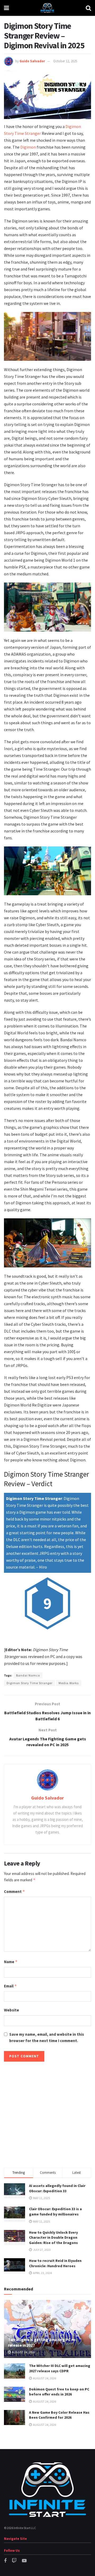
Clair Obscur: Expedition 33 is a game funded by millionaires (55, 2212)
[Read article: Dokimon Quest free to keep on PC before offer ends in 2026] (15, 2394)
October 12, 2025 (65, 61)
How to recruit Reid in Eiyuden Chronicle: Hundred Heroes (55, 2263)
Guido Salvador (32, 61)
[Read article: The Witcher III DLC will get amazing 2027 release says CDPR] (15, 2371)
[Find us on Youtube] (24, 2561)
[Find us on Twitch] (14, 2561)
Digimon (28, 147)
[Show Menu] (6, 8)
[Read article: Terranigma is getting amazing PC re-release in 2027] (47, 2331)
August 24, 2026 (23, 2352)
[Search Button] (88, 8)
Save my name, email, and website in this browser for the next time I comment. (47, 2037)
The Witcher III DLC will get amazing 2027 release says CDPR (60, 2368)
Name (11, 1962)
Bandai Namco (28, 1675)
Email (10, 1986)
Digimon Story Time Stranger (30, 1683)
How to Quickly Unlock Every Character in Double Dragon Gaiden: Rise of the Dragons (53, 2238)
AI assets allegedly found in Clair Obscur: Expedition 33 (57, 2188)
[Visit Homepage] (47, 8)
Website (11, 2010)
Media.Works (69, 1683)
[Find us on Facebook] (5, 2561)
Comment (15, 1891)
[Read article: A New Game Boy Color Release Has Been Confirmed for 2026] (15, 2418)
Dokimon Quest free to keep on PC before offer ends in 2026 (59, 2392)
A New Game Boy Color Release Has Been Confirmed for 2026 (59, 2415)
